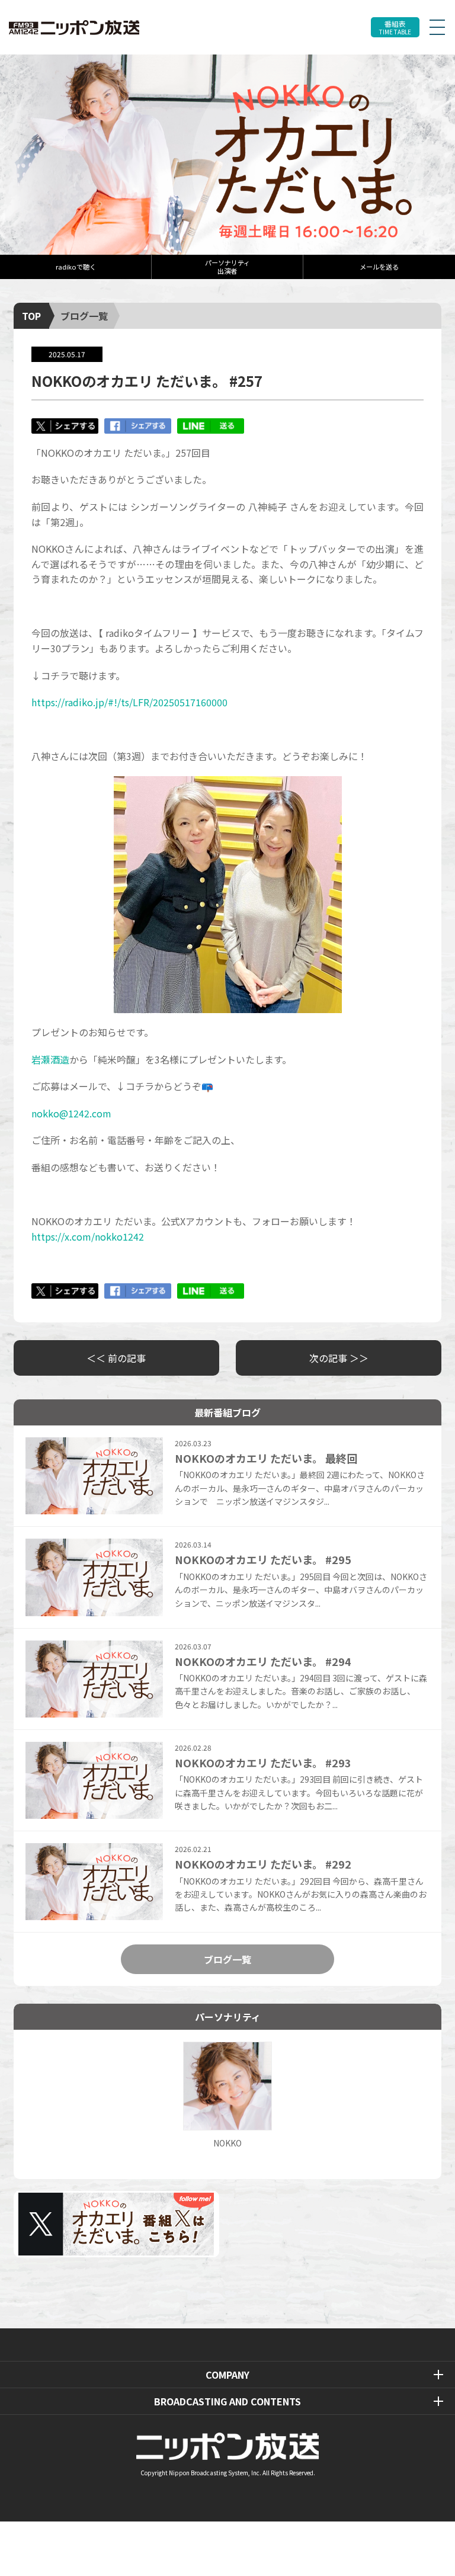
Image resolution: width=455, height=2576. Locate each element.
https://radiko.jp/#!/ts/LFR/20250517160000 (129, 702)
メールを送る (379, 267)
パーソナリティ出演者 (227, 266)
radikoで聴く (76, 267)
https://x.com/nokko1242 (88, 1236)
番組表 (395, 28)
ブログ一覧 (84, 316)
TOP (31, 316)
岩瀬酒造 (50, 1059)
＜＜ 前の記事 (116, 1358)
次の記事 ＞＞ (339, 1358)
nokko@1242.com (71, 1113)
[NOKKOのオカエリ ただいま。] (227, 155)
